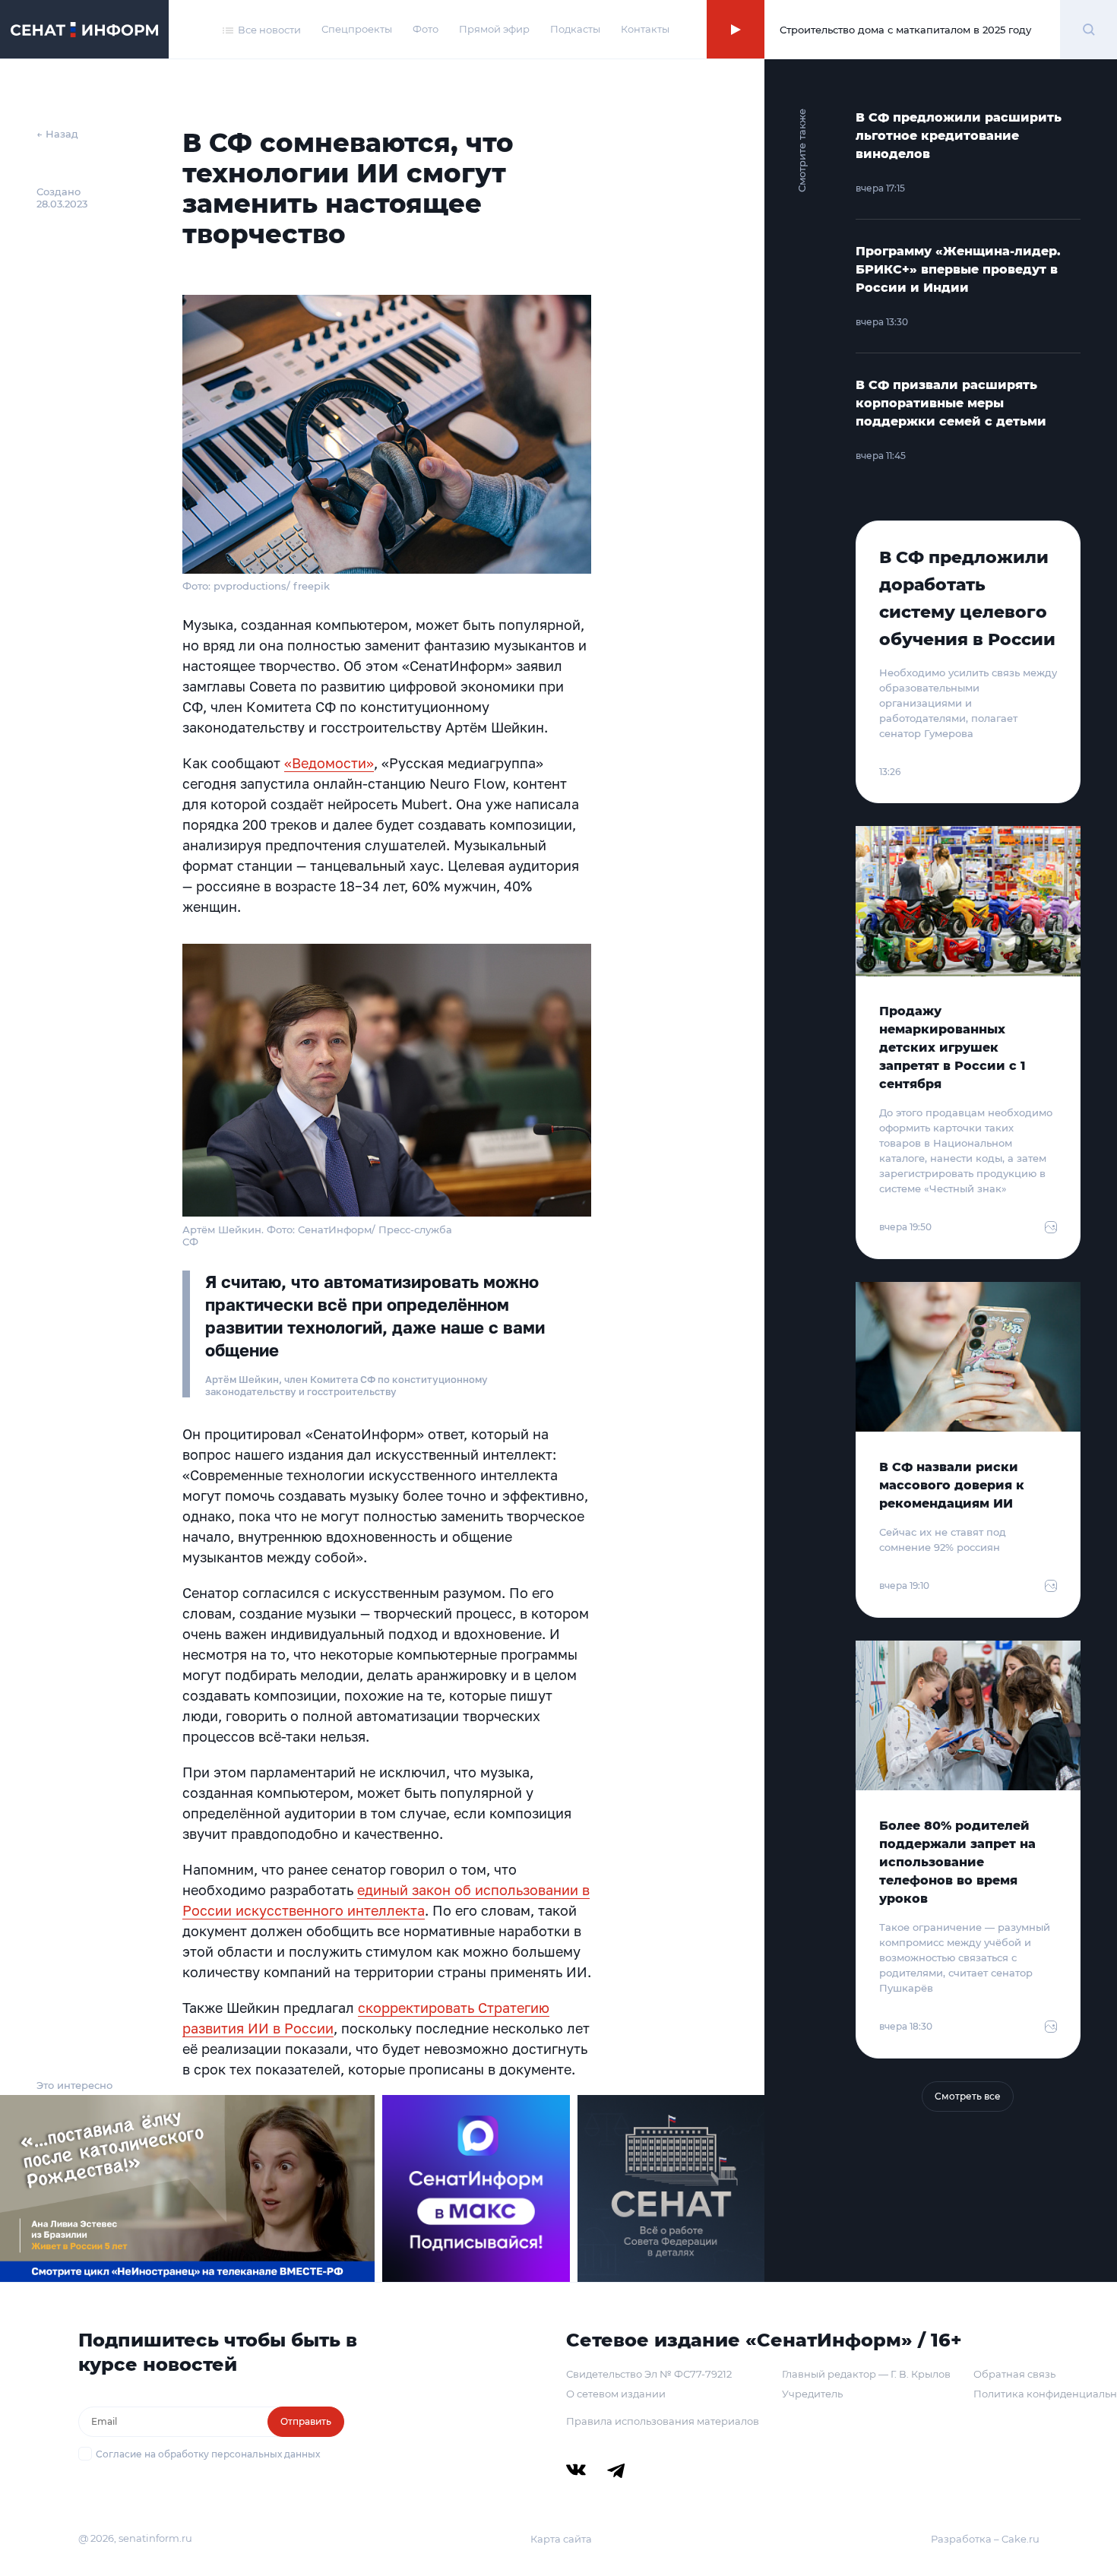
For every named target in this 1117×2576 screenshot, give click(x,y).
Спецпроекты (357, 29)
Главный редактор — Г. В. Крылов (866, 2374)
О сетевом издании (616, 2394)
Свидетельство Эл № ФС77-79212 (649, 2374)
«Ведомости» (329, 763)
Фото (426, 29)
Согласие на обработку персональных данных (208, 2454)
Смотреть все (968, 2096)
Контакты (645, 29)
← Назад (57, 134)
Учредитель (812, 2394)
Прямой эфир (494, 29)
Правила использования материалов (663, 2421)
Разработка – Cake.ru (985, 2539)
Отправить (306, 2421)
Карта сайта (561, 2539)
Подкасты (575, 29)
